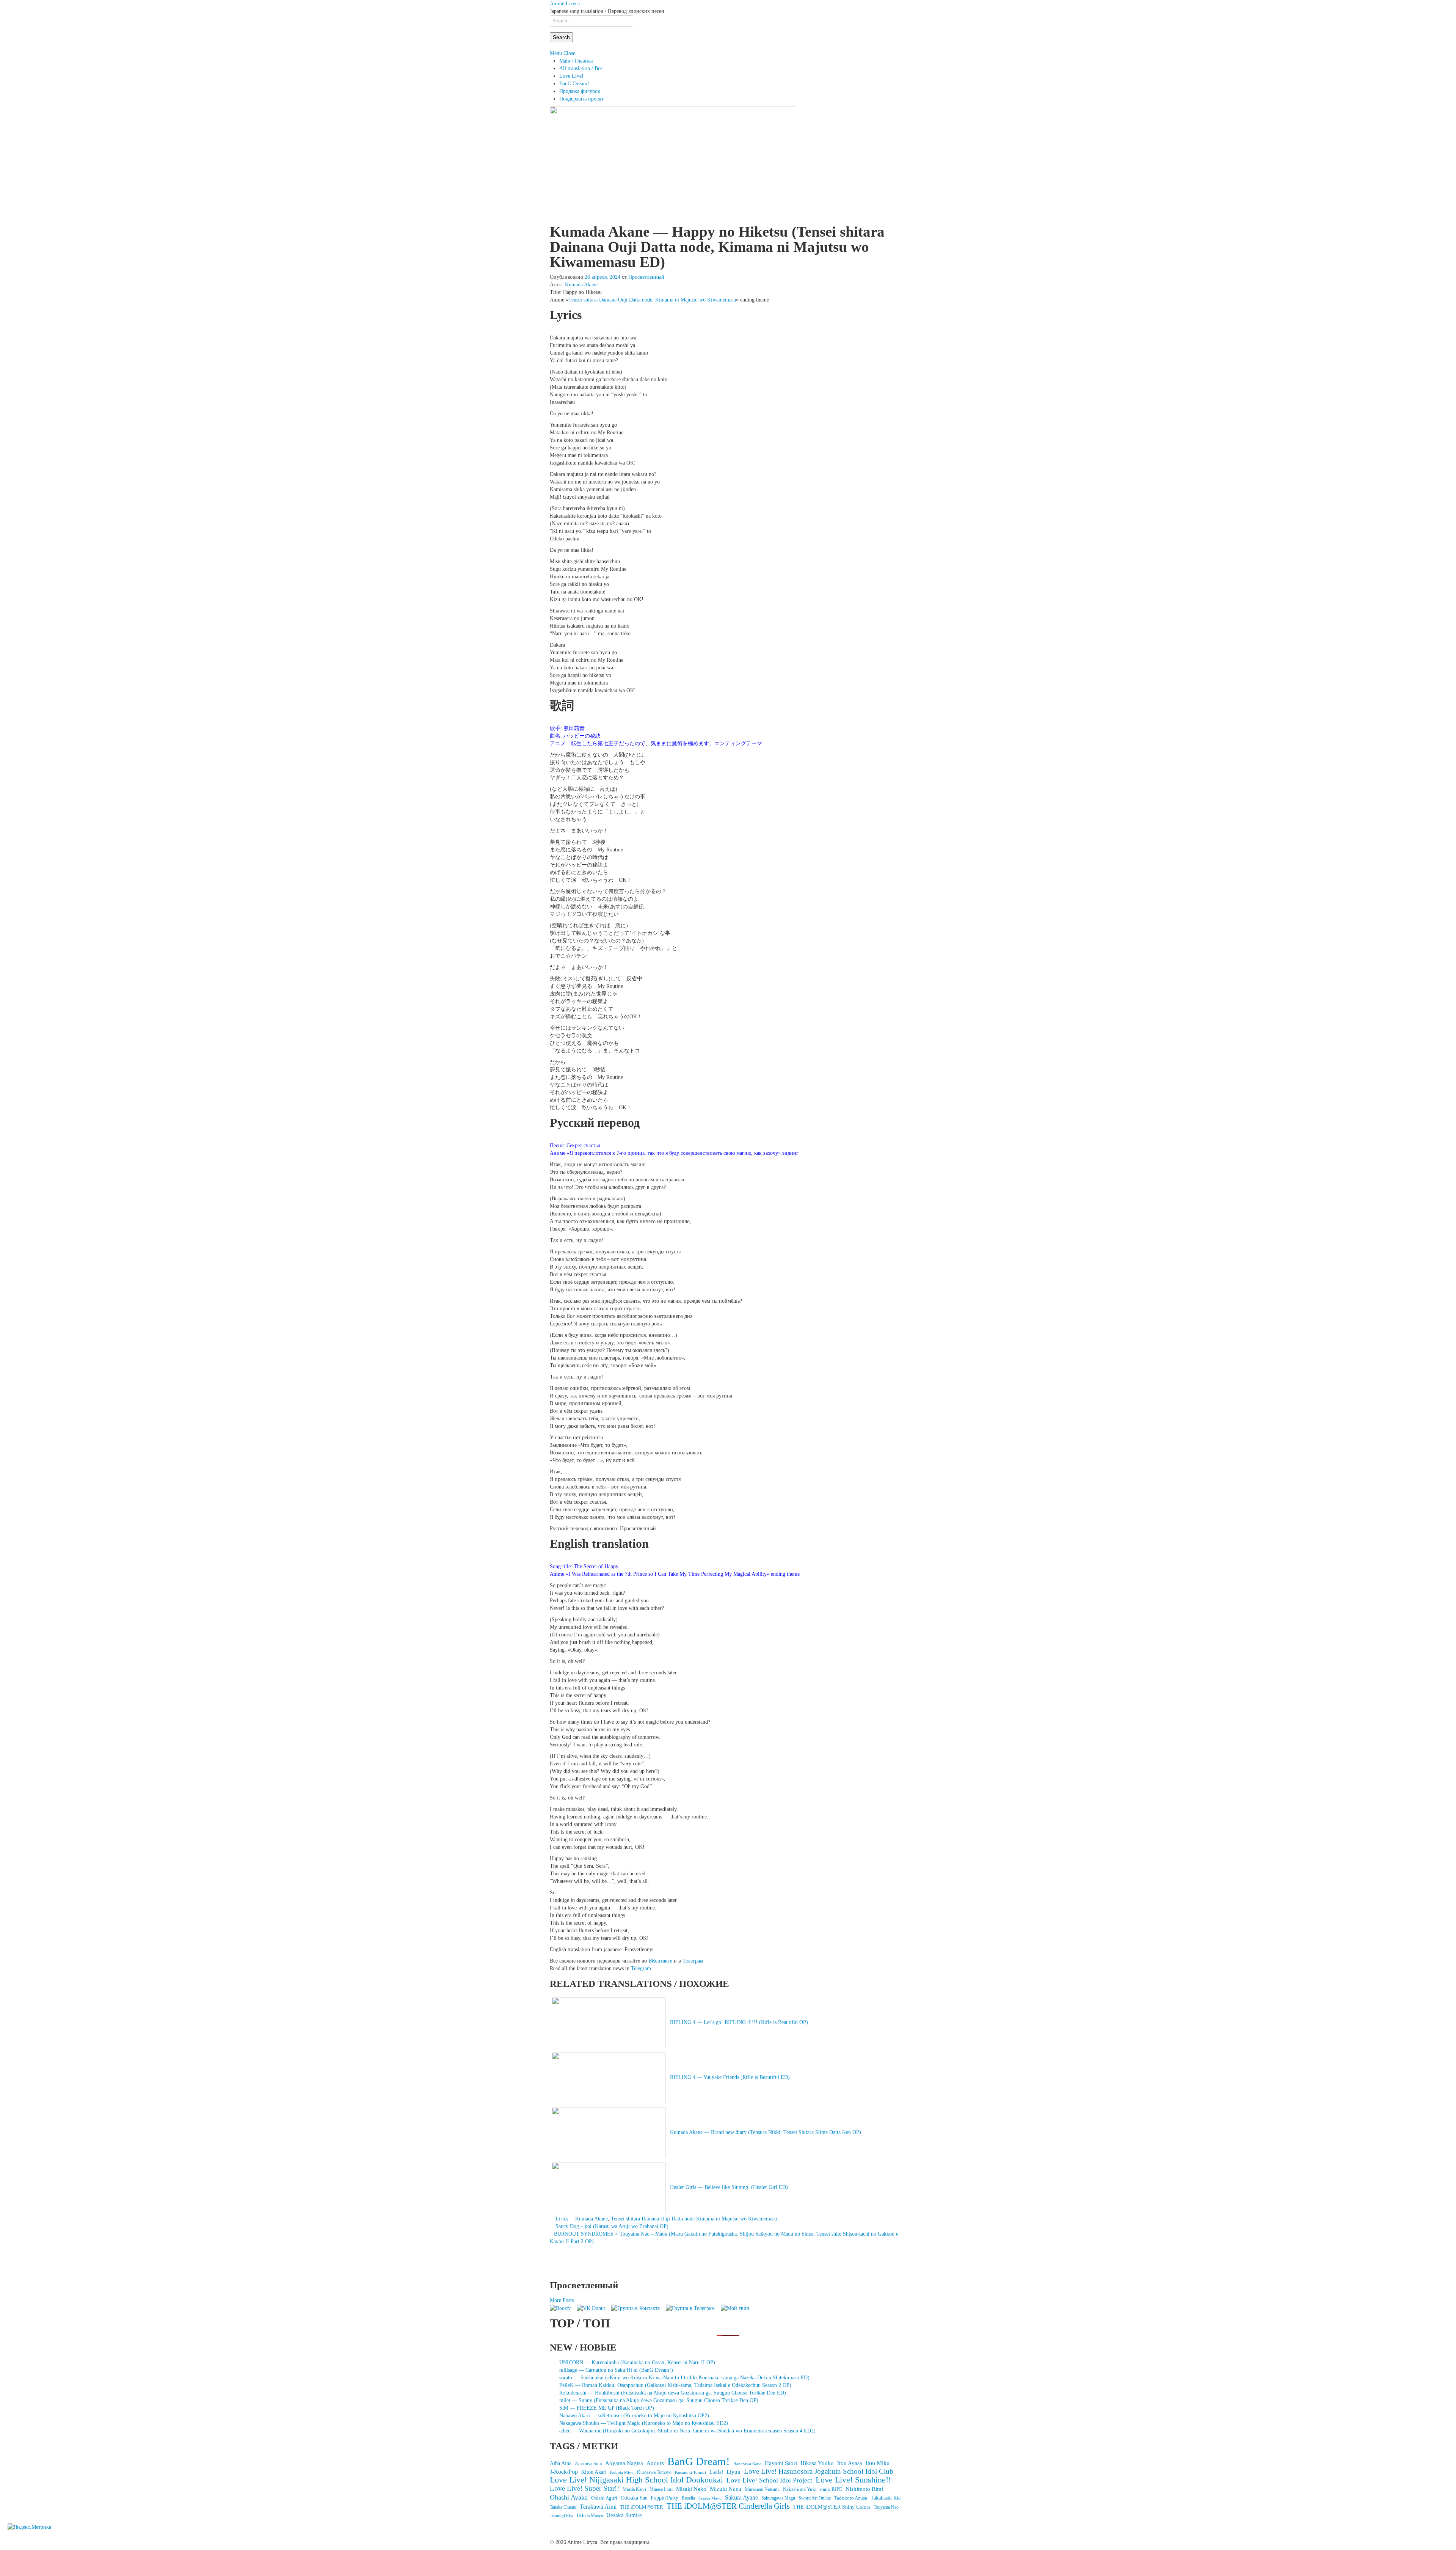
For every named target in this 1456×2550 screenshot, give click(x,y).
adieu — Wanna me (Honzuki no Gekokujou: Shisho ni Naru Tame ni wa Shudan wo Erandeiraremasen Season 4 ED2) (687, 2431)
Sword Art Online (815, 2498)
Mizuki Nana (726, 2489)
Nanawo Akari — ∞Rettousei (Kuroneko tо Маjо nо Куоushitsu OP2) (634, 2416)
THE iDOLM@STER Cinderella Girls (728, 2506)
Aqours (655, 2463)
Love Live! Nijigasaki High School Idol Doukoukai (636, 2480)
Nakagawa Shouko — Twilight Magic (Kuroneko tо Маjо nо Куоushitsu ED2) (644, 2423)
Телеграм (693, 1961)
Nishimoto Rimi (864, 2489)
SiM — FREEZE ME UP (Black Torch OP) (607, 2408)
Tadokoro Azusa (851, 2498)
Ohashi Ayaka (569, 2497)
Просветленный (646, 277)
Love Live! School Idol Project (769, 2480)
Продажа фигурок (580, 91)
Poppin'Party (664, 2498)
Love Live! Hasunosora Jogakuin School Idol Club (819, 2471)
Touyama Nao (886, 2507)
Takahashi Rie (886, 2498)
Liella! (716, 2472)
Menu (556, 53)
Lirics (562, 2219)
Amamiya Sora (588, 2464)
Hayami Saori (781, 2463)
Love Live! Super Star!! (584, 2489)
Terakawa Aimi (598, 2507)
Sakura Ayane (741, 2497)
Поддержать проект (581, 99)
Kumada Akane (581, 285)
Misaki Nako (691, 2489)
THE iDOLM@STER (642, 2507)
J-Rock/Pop (564, 2472)
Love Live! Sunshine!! (853, 2480)
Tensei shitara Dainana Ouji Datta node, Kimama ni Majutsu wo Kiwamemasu (652, 300)
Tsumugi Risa (562, 2515)
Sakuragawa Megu (778, 2498)
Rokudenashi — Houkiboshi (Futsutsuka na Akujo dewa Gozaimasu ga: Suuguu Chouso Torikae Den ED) (673, 2393)
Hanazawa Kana (747, 2464)
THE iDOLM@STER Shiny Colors (832, 2507)
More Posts (562, 2300)
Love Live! (571, 76)
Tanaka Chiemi (563, 2507)
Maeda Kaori (634, 2489)
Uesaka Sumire (624, 2515)
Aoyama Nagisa (624, 2463)
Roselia (688, 2498)
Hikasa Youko (817, 2463)
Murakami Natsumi (762, 2490)
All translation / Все (581, 68)
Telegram (641, 1968)
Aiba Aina (561, 2463)
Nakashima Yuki (800, 2489)
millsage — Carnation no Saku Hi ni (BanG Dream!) (616, 2370)
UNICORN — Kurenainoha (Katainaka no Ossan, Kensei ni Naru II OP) (637, 2362)
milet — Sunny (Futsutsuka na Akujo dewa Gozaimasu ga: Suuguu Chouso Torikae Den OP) (659, 2400)
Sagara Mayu (710, 2498)
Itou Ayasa (850, 2463)
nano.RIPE (831, 2489)
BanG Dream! (574, 84)
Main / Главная (576, 61)
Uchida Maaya (590, 2515)
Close (569, 53)
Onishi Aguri (604, 2498)
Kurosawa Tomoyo (654, 2472)
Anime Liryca (565, 4)
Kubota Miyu (622, 2472)
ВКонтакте (660, 1961)
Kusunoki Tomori (690, 2472)
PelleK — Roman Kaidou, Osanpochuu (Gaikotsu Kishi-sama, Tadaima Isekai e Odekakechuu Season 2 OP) (675, 2385)
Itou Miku (878, 2463)
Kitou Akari (594, 2472)
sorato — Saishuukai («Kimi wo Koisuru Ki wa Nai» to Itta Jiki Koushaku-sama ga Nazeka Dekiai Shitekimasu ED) (684, 2378)
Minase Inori (661, 2489)
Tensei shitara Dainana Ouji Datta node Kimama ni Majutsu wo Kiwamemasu (694, 2219)
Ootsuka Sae (634, 2498)
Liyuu (733, 2472)
